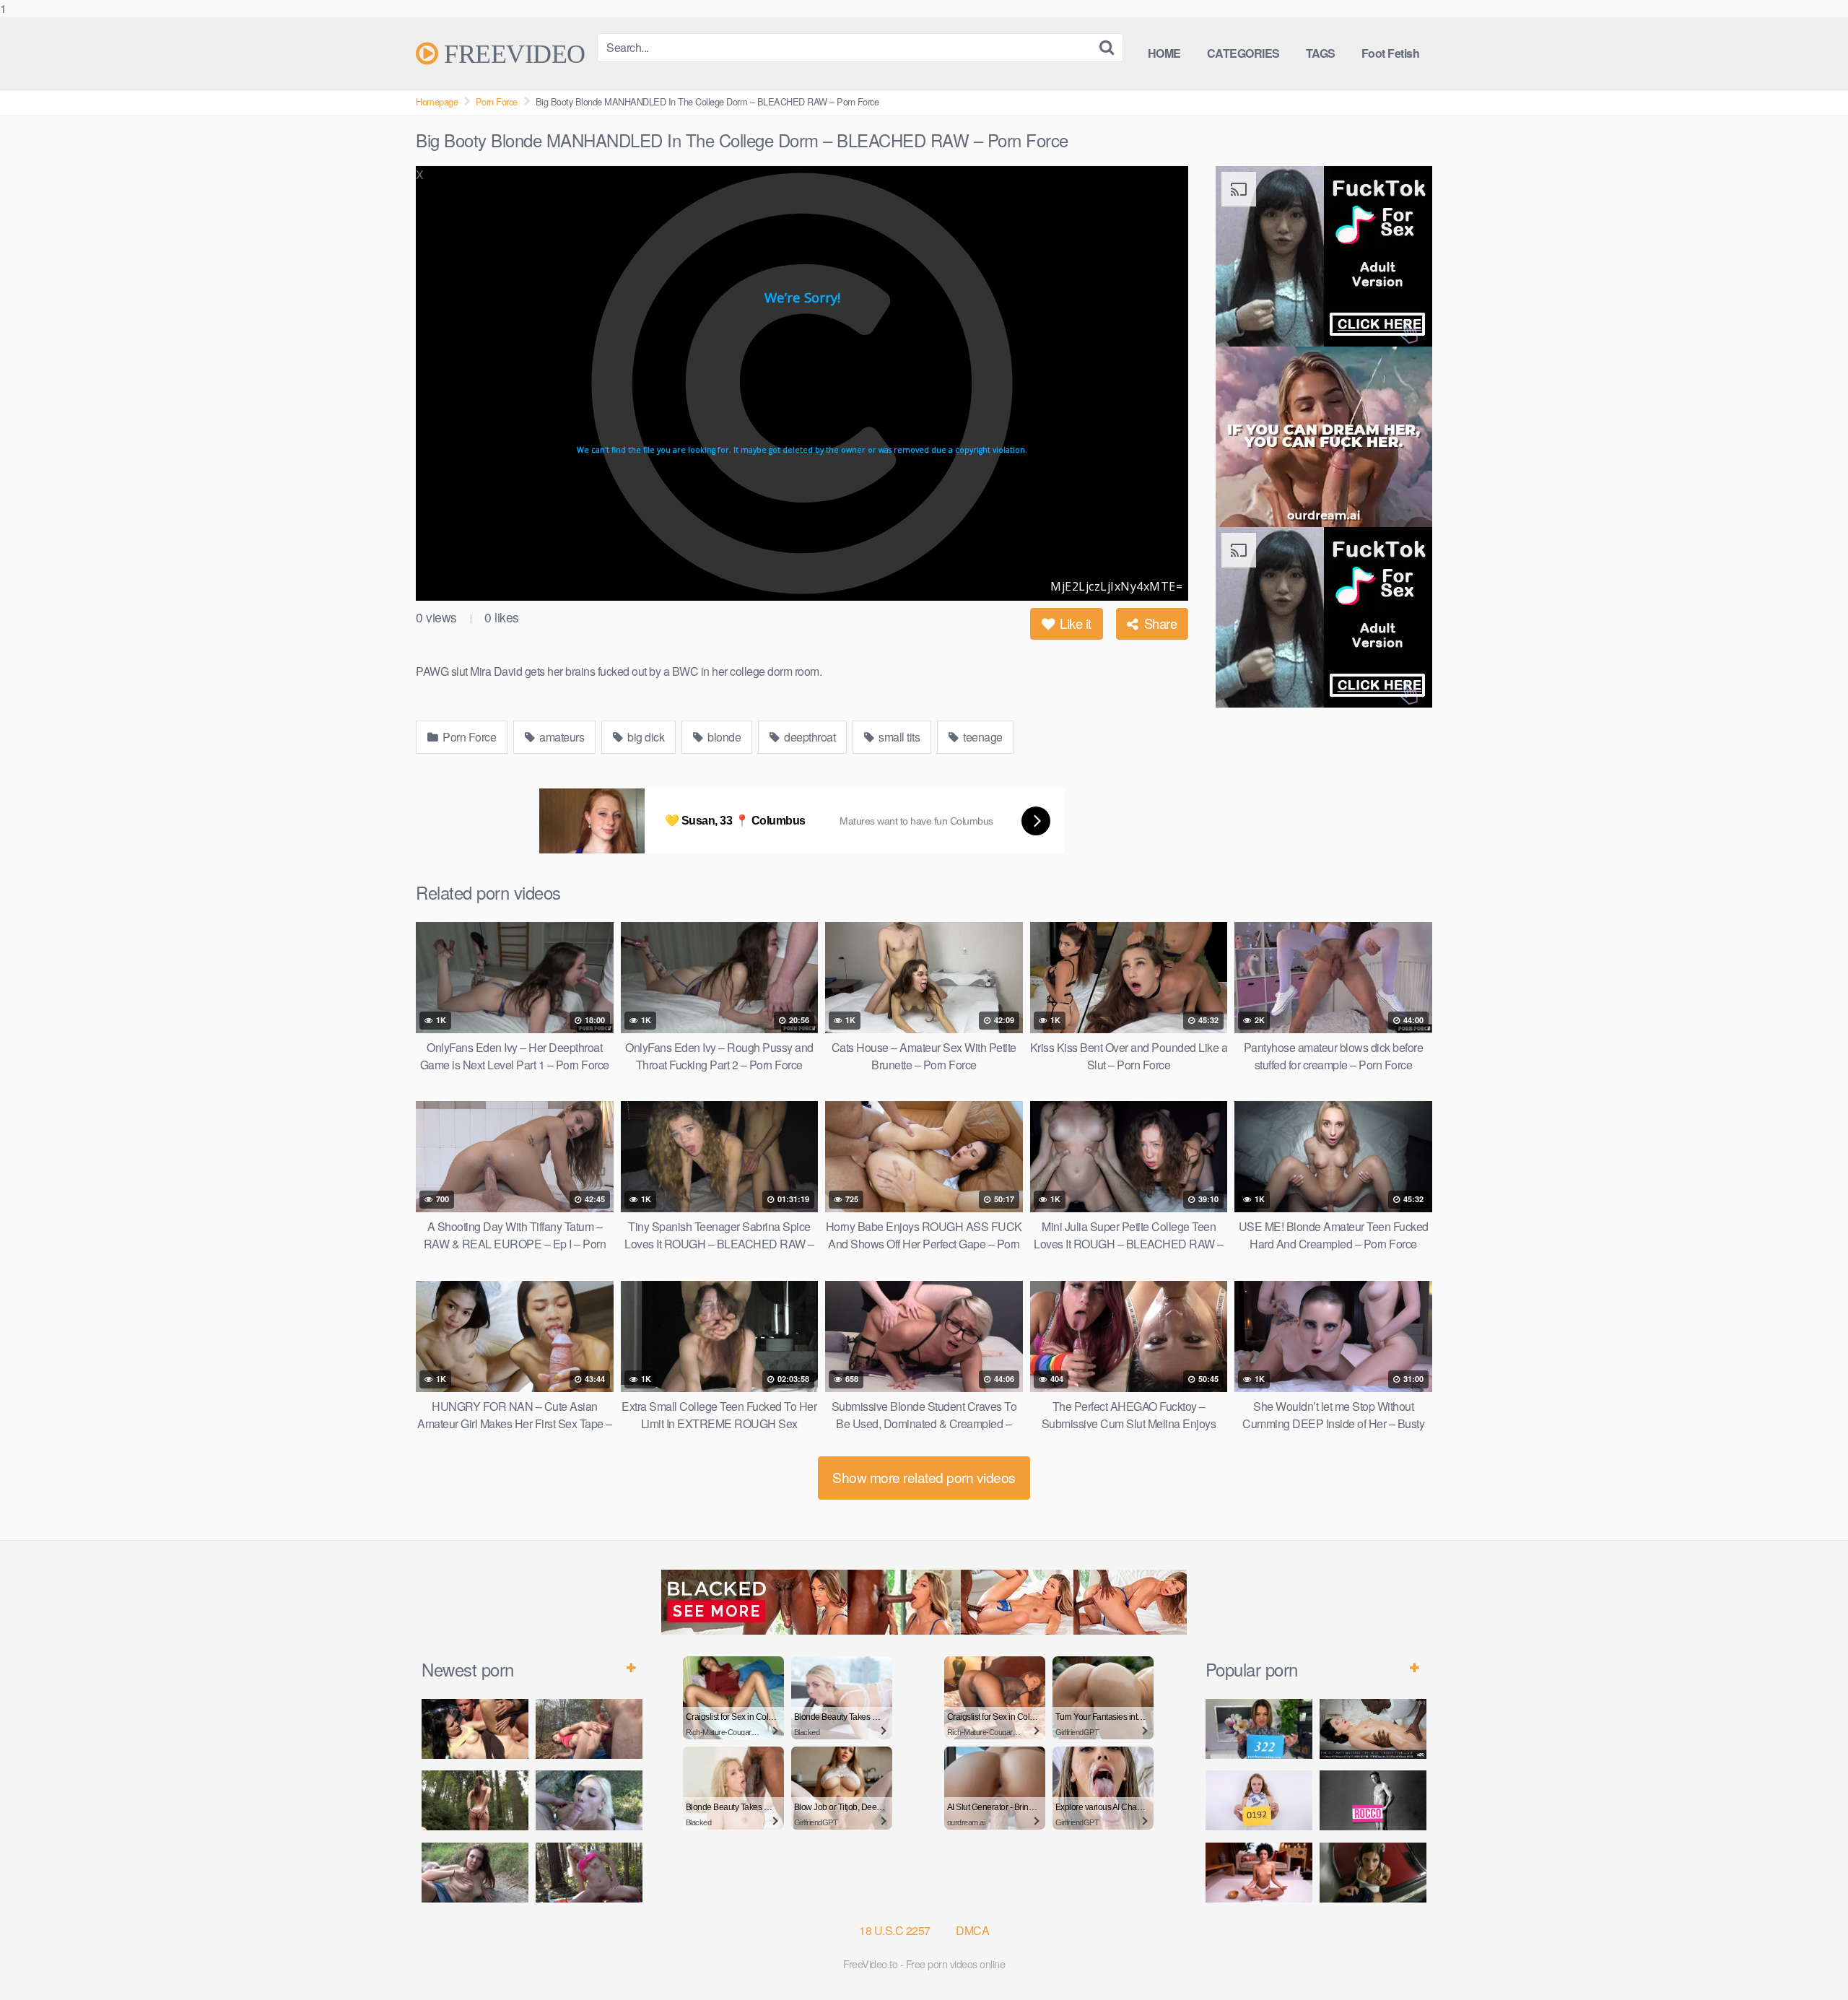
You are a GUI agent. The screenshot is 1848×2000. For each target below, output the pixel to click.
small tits (898, 737)
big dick (645, 737)
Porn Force (497, 101)
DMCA (972, 1930)
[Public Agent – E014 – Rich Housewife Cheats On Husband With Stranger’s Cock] (1373, 1873)
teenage (982, 737)
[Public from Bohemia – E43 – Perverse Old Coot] (475, 1800)
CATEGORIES (1243, 53)
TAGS (1321, 53)
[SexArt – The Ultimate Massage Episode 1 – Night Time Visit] (1373, 1729)
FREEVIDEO (512, 53)
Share (1159, 623)
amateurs (561, 737)
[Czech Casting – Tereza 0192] (1259, 1800)
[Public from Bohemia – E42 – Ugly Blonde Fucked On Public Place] (589, 1800)
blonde (723, 737)
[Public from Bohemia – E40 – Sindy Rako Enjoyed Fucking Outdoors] (589, 1873)
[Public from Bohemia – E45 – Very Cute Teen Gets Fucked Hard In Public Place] (475, 1729)
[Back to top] (1808, 1960)
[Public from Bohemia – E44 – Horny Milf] (589, 1729)
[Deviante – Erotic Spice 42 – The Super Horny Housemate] (1259, 1873)
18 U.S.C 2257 (895, 1930)
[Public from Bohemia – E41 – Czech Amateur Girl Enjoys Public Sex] (475, 1873)
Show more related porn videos (924, 1477)
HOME (1164, 53)
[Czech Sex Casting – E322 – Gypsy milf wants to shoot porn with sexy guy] (1259, 1729)
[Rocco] (1373, 1800)
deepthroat (809, 737)
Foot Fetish (1391, 53)
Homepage (437, 101)
